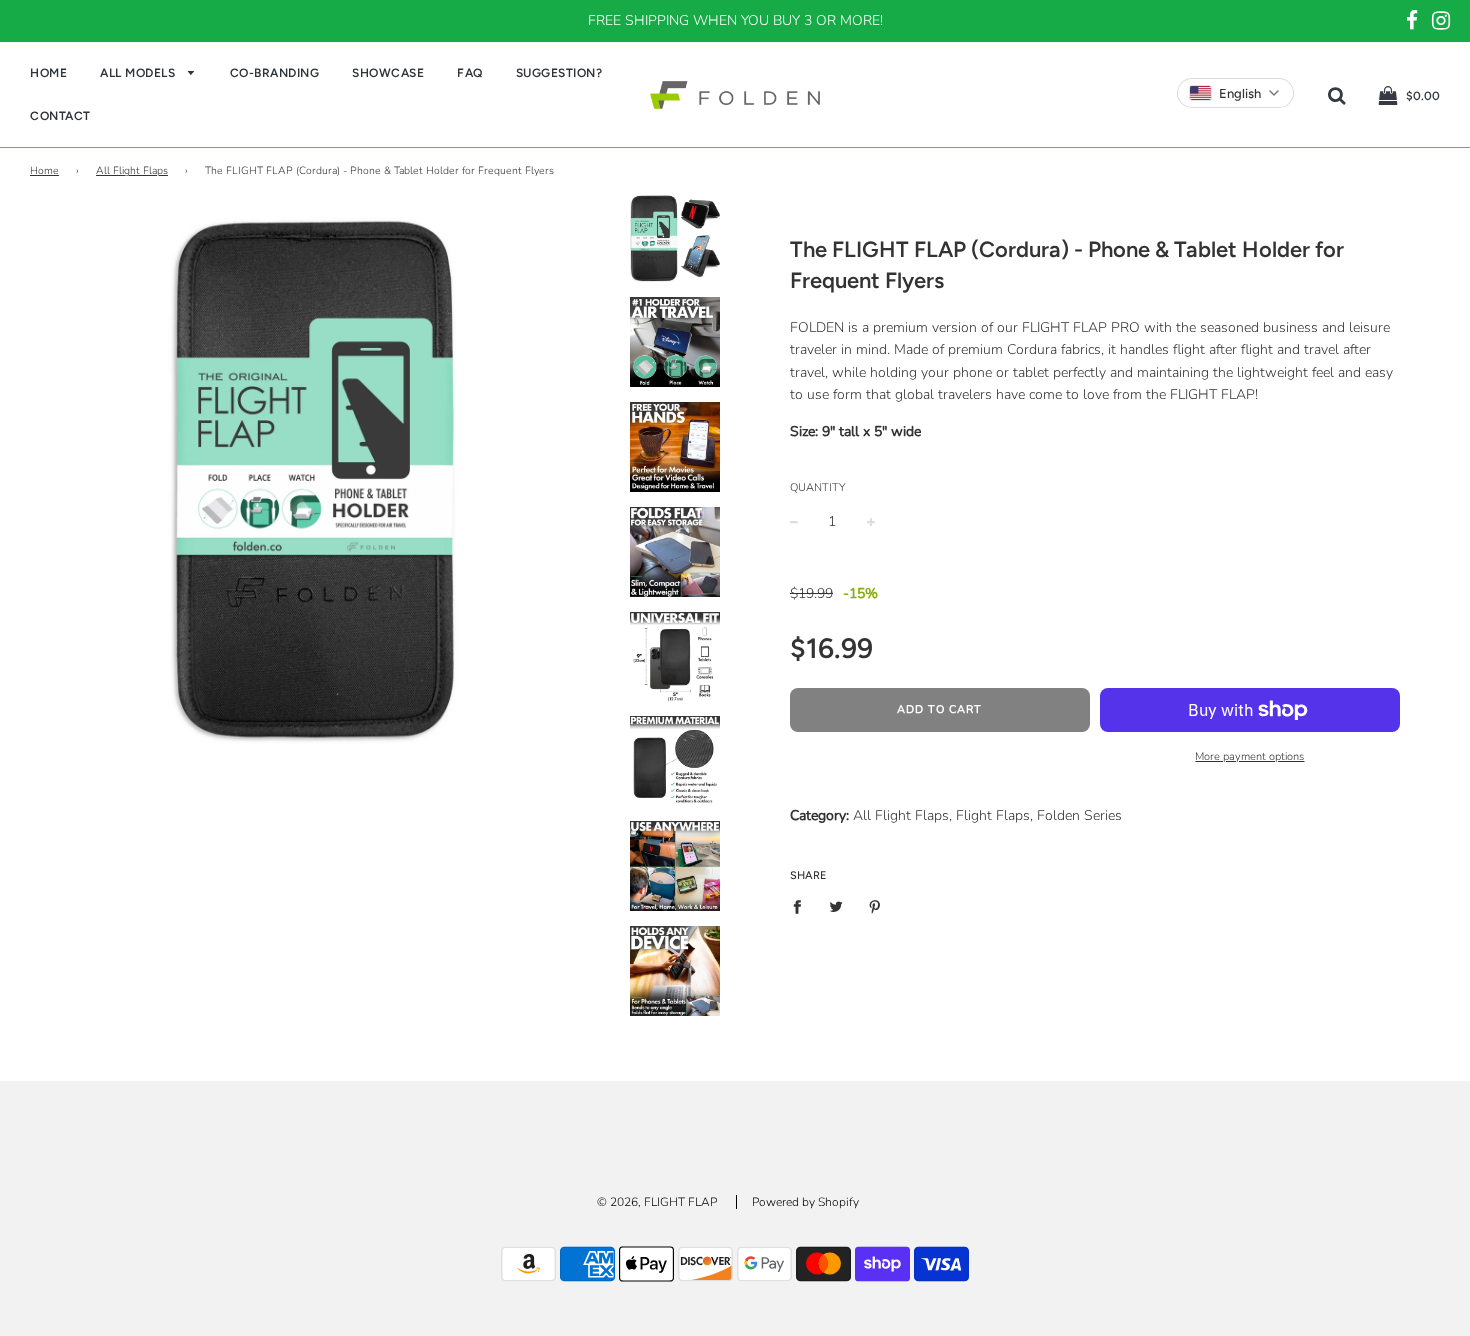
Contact (60, 116)
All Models (139, 73)
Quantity (817, 487)
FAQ (470, 73)
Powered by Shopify (805, 1202)
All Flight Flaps (132, 170)
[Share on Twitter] (835, 907)
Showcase (388, 73)
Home (48, 73)
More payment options (1249, 756)
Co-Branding (275, 73)
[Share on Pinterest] (874, 907)
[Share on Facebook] (802, 907)
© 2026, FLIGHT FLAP (657, 1202)
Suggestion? (559, 73)
